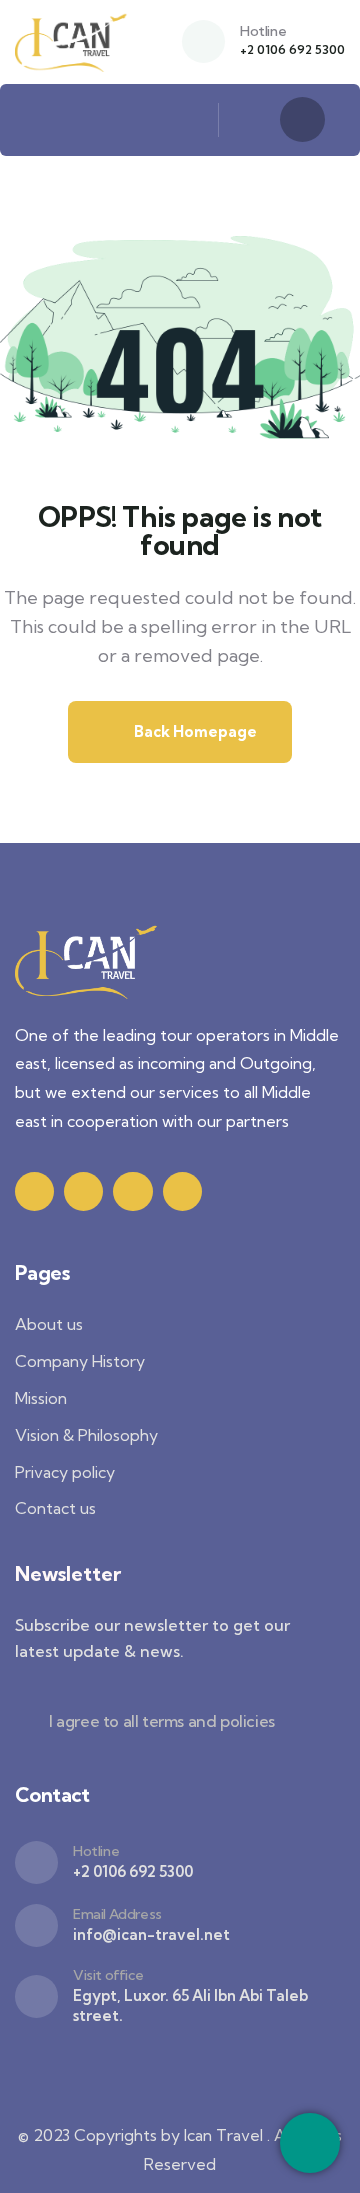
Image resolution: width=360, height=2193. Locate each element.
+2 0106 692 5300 (292, 49)
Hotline (263, 31)
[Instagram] (132, 1191)
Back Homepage (194, 731)
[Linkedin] (182, 1191)
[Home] (72, 42)
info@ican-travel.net (151, 1934)
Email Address (117, 1914)
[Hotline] (203, 41)
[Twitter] (34, 1191)
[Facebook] (83, 1191)
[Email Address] (36, 1925)
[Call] (310, 2143)
